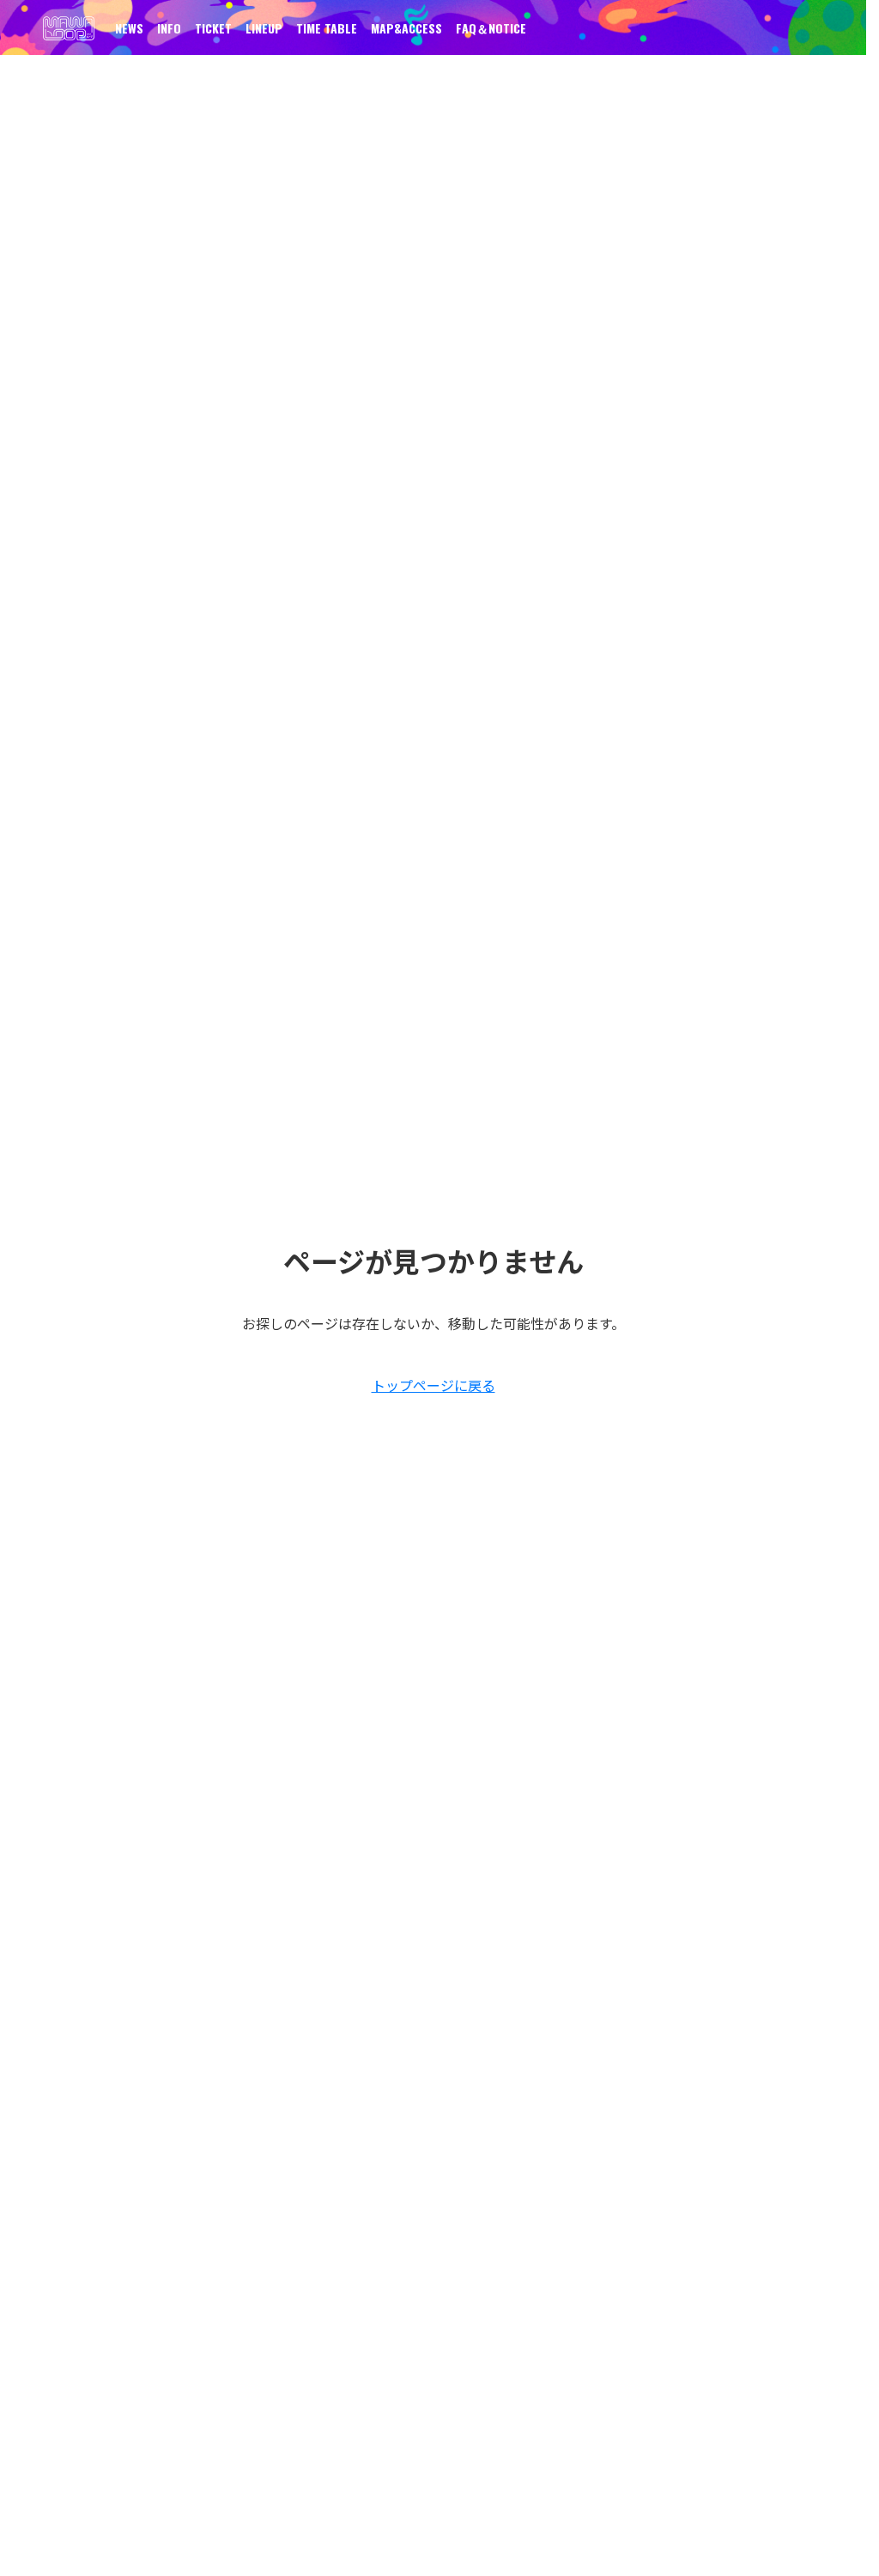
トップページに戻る (433, 1385)
